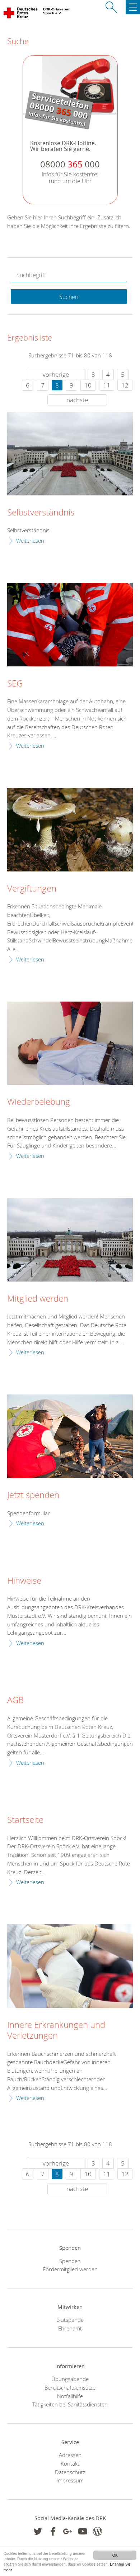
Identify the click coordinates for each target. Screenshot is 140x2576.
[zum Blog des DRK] (97, 2531)
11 (107, 385)
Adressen (70, 2455)
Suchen (69, 297)
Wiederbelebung (39, 1102)
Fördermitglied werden (70, 2269)
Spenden (70, 2261)
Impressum (70, 2480)
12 (125, 385)
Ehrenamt (70, 2328)
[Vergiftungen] (70, 830)
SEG (15, 684)
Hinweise (24, 1581)
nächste (77, 400)
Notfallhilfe (70, 2396)
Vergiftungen (32, 889)
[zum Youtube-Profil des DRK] (83, 2531)
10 (88, 385)
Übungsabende (70, 2379)
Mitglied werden (38, 1299)
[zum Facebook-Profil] (38, 2531)
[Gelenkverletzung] (70, 1966)
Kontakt (70, 2463)
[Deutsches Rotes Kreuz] (21, 14)
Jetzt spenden (33, 1495)
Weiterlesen (30, 541)
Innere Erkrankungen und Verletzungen (56, 2030)
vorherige (56, 374)
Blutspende (70, 2320)
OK (115, 2555)
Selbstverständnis (41, 513)
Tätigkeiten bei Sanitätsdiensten (70, 2404)
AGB (15, 1700)
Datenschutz (70, 2472)
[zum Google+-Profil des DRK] (68, 2531)
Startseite (25, 1820)
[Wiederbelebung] (70, 1043)
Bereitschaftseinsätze (70, 2387)
